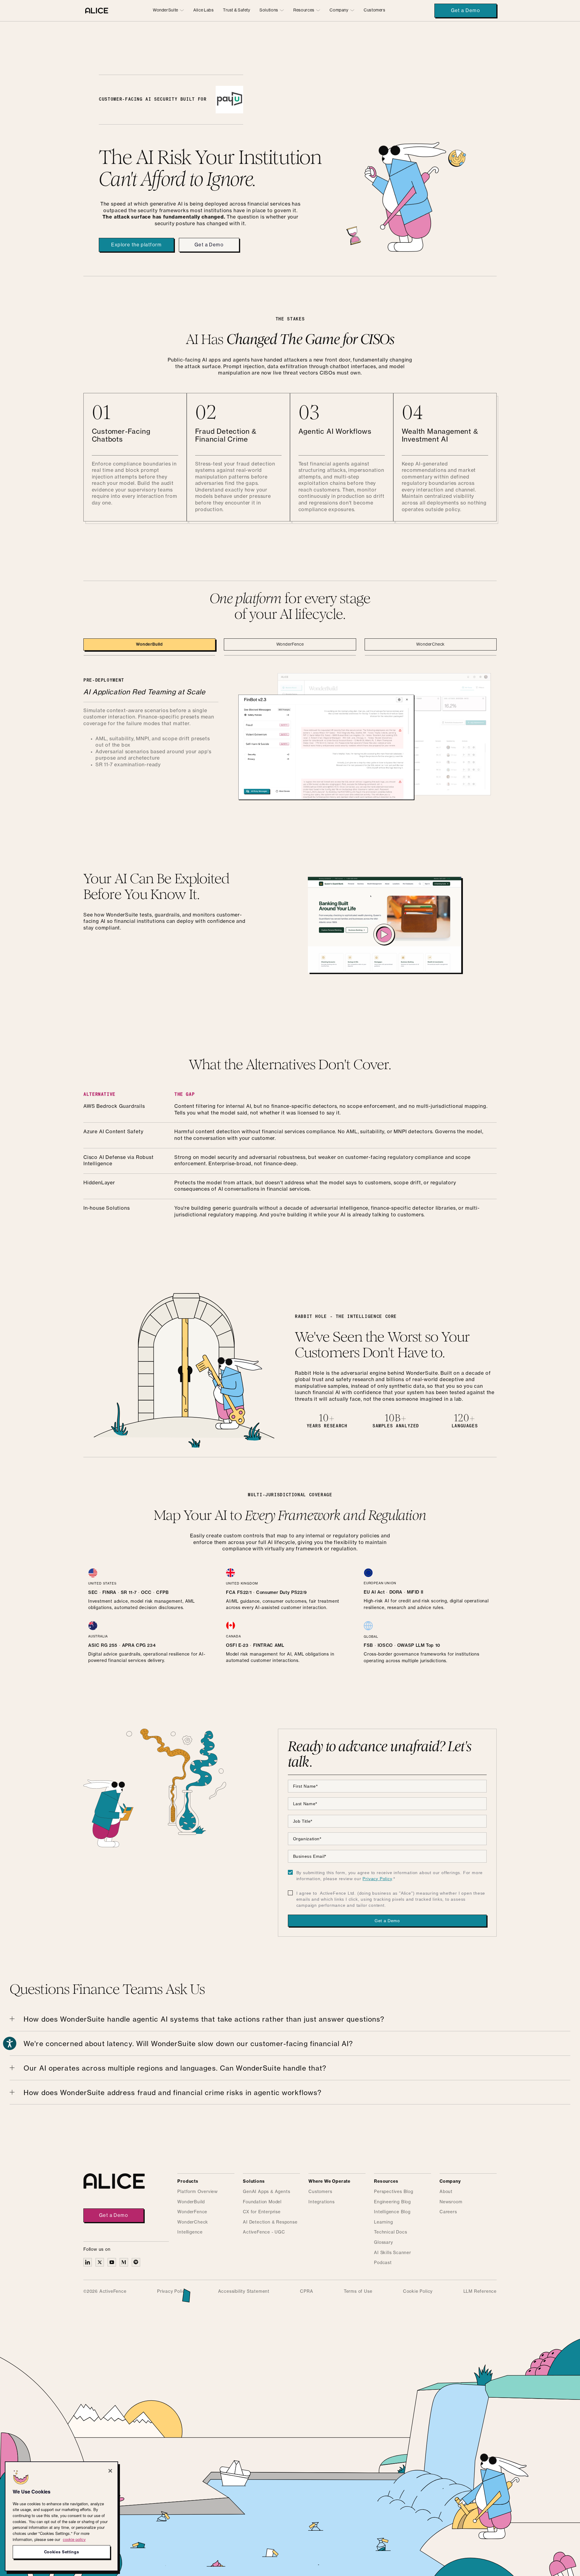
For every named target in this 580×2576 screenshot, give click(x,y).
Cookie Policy (418, 2292)
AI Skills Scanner (393, 2253)
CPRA (306, 2292)
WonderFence (192, 2212)
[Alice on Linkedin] (88, 2262)
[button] (169, 10)
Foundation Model (262, 2202)
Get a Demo (466, 11)
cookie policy (74, 2539)
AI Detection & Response (270, 2222)
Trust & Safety (237, 10)
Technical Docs (390, 2232)
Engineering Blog (392, 2202)
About (446, 2192)
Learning (383, 2222)
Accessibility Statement (244, 2292)
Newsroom (451, 2202)
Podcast (383, 2263)
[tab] (149, 644)
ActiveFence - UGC (264, 2232)
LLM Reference (480, 2292)
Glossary (383, 2243)
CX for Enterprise (262, 2212)
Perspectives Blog (394, 2192)
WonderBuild (191, 2202)
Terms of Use (358, 2292)
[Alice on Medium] (124, 2262)
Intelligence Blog (392, 2212)
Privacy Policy (377, 1879)
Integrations (322, 2202)
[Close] (110, 2471)
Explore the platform (136, 245)
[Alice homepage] (97, 11)
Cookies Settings (62, 2552)
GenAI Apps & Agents (266, 2192)
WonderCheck (193, 2222)
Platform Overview (198, 2192)
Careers (448, 2212)
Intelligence (190, 2232)
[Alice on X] (100, 2262)
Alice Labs (203, 10)
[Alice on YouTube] (112, 2262)
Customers (375, 10)
